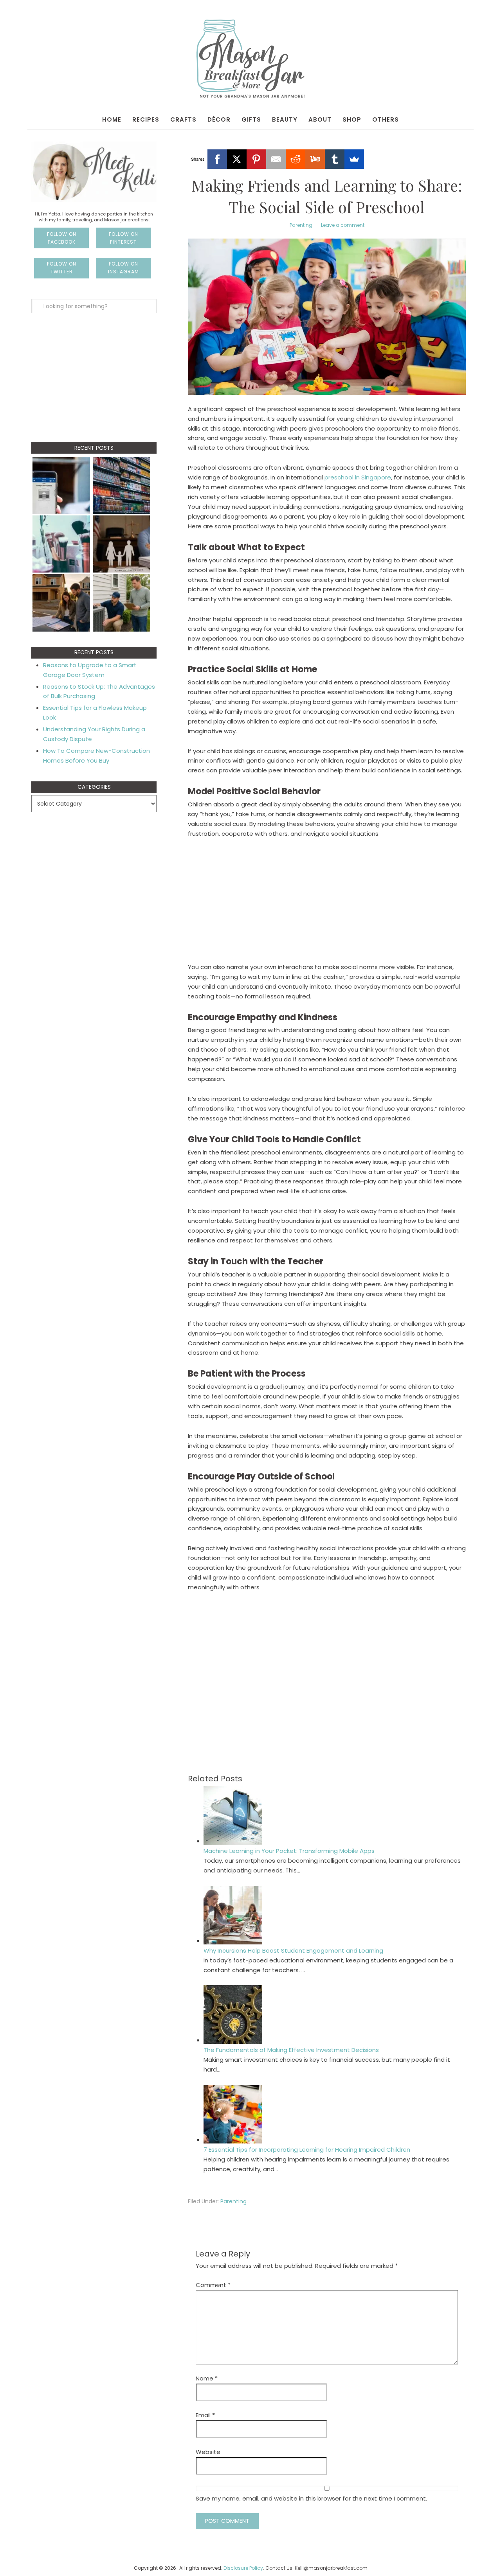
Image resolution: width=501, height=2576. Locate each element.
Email (205, 2415)
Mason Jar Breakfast (250, 59)
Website (208, 2452)
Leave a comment (343, 225)
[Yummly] (315, 159)
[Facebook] (217, 159)
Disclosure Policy (243, 2568)
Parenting (301, 225)
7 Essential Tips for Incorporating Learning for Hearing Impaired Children (307, 2150)
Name (207, 2378)
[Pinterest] (256, 159)
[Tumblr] (335, 159)
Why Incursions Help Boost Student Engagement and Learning (293, 1950)
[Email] (276, 159)
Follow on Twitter (62, 268)
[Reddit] (296, 159)
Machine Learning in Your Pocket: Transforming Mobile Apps (289, 1851)
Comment (213, 2285)
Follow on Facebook (62, 238)
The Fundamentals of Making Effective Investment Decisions (291, 2050)
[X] (237, 159)
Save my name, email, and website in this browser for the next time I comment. (311, 2498)
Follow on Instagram (123, 268)
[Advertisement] (327, 904)
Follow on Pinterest (123, 238)
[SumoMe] (354, 159)
